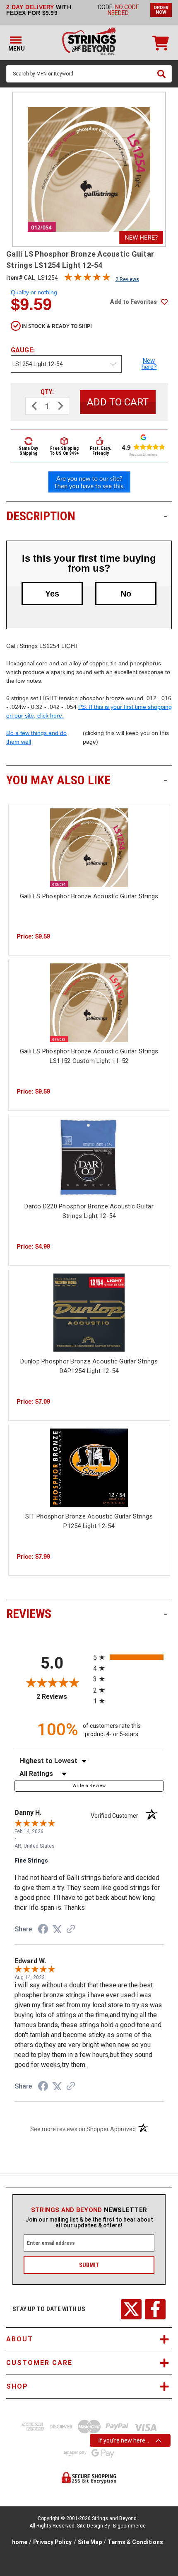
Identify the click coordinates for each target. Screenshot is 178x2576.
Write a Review (89, 1786)
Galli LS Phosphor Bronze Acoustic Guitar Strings (89, 896)
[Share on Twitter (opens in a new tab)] (57, 1929)
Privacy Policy (52, 2542)
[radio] (128, 1657)
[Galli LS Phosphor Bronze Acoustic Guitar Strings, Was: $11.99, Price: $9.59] (89, 848)
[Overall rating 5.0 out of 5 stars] (87, 279)
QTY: (47, 392)
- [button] (166, 516)
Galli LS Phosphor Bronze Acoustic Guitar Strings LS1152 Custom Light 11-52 (89, 1056)
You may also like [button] (87, 780)
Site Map (90, 2542)
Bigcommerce (129, 2526)
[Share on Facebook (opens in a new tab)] (43, 1930)
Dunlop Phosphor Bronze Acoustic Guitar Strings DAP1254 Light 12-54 (89, 1366)
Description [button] (87, 516)
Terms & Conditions (135, 2542)
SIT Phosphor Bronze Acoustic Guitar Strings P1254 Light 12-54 (89, 1521)
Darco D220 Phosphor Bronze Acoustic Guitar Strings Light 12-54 (89, 1211)
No (126, 594)
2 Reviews (127, 279)
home (20, 2542)
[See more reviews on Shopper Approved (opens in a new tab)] (71, 1930)
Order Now (161, 10)
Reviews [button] (87, 1614)
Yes (52, 594)
